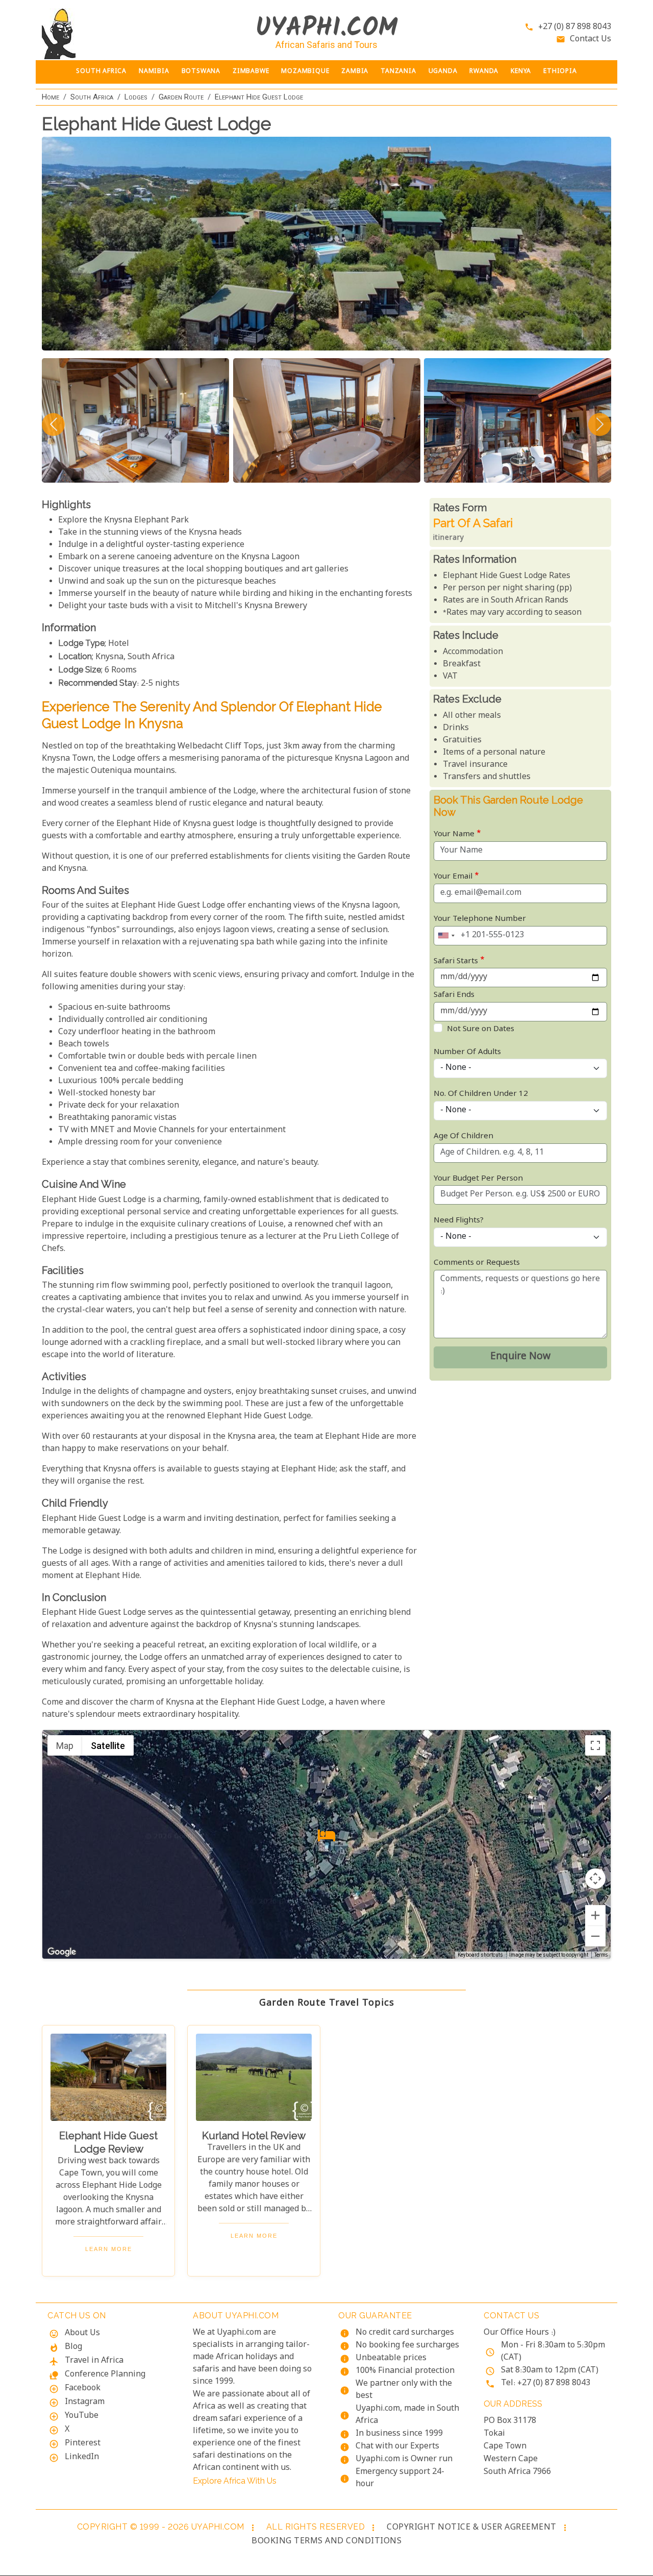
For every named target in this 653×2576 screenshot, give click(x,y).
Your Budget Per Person (478, 1179)
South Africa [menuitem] (101, 72)
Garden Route (181, 97)
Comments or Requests (477, 1263)
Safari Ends (454, 995)
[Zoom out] (595, 1936)
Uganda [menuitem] (443, 72)
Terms (601, 1956)
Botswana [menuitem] (201, 72)
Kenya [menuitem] (521, 72)
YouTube (82, 2416)
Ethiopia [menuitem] (560, 72)
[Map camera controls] (595, 1879)
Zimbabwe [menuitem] (251, 72)
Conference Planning (105, 2375)
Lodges (136, 97)
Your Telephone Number (480, 919)
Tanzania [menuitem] (398, 72)
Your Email (453, 877)
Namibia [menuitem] (154, 72)
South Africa (92, 97)
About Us (82, 2333)
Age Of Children (463, 1136)
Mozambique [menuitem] (305, 72)
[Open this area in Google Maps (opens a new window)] (62, 1952)
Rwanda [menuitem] (484, 72)
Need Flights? (459, 1221)
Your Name (454, 834)
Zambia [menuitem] (355, 72)
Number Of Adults (467, 1052)
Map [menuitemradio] (65, 1746)
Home (51, 97)
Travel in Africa (94, 2361)
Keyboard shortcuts (480, 1955)
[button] (326, 1835)
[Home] (108, 34)
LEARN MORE (109, 2249)
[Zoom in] (595, 1915)
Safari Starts (456, 961)
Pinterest (83, 2444)
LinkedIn (82, 2457)
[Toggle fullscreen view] (595, 1745)
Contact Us (591, 40)
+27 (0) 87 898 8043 (575, 27)
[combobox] (446, 936)
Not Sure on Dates (481, 1029)
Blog (73, 2347)
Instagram (85, 2402)
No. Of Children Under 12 (481, 1094)
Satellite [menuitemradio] (108, 1746)
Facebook (83, 2389)
